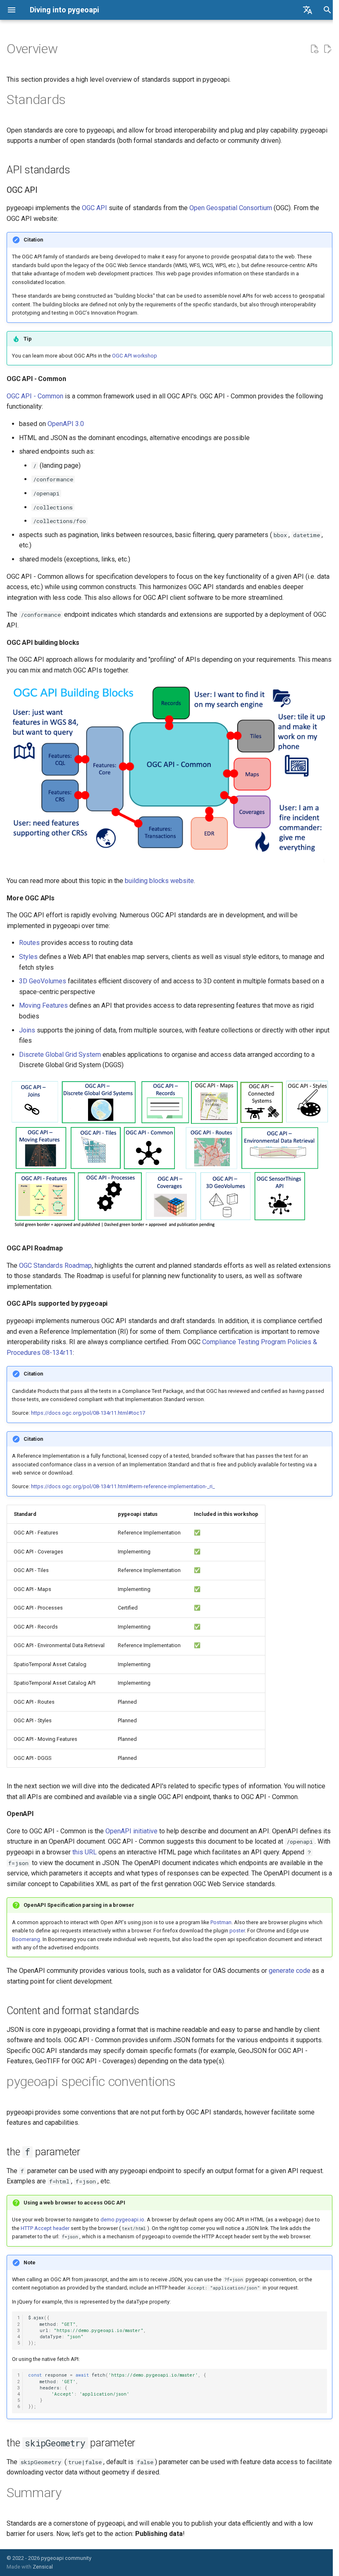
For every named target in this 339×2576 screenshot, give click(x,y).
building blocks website (159, 881)
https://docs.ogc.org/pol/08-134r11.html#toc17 (88, 1413)
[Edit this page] (327, 49)
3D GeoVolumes (43, 981)
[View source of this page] (314, 49)
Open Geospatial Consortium (231, 208)
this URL (85, 1852)
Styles (28, 957)
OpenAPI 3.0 (66, 424)
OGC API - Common (35, 396)
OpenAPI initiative (131, 1831)
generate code (290, 1971)
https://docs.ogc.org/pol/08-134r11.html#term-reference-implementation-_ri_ (123, 1486)
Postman (221, 1922)
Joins (27, 1030)
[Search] (327, 10)
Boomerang (26, 1939)
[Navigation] (12, 10)
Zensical (43, 2567)
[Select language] (308, 10)
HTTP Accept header (45, 2228)
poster (237, 1931)
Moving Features (43, 1005)
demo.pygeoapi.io (122, 2220)
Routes (29, 943)
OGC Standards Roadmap (55, 1266)
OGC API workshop (135, 356)
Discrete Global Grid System (60, 1055)
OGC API (94, 208)
